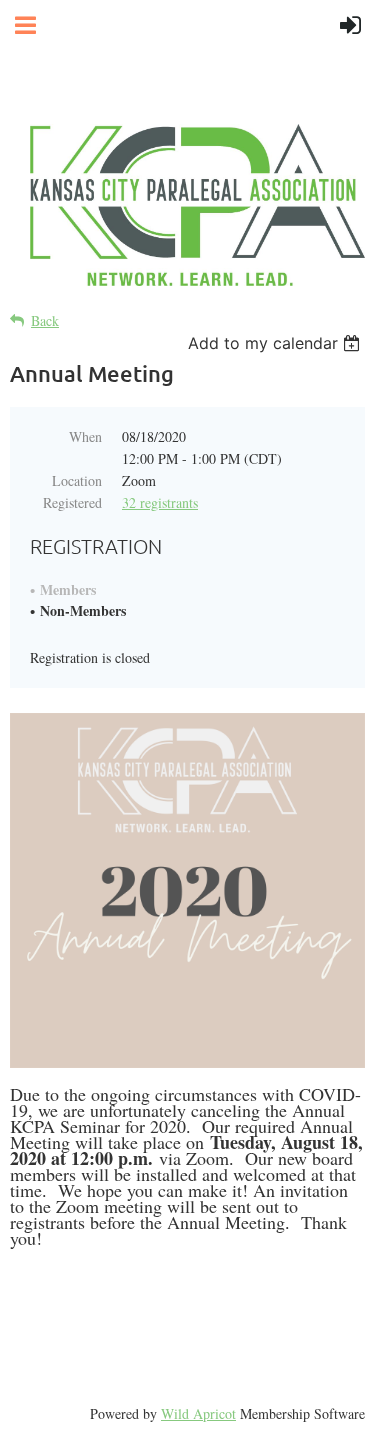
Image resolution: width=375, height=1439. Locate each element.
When (85, 436)
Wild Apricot (198, 1413)
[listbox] (276, 343)
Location (77, 480)
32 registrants (160, 502)
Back (45, 320)
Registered (72, 502)
